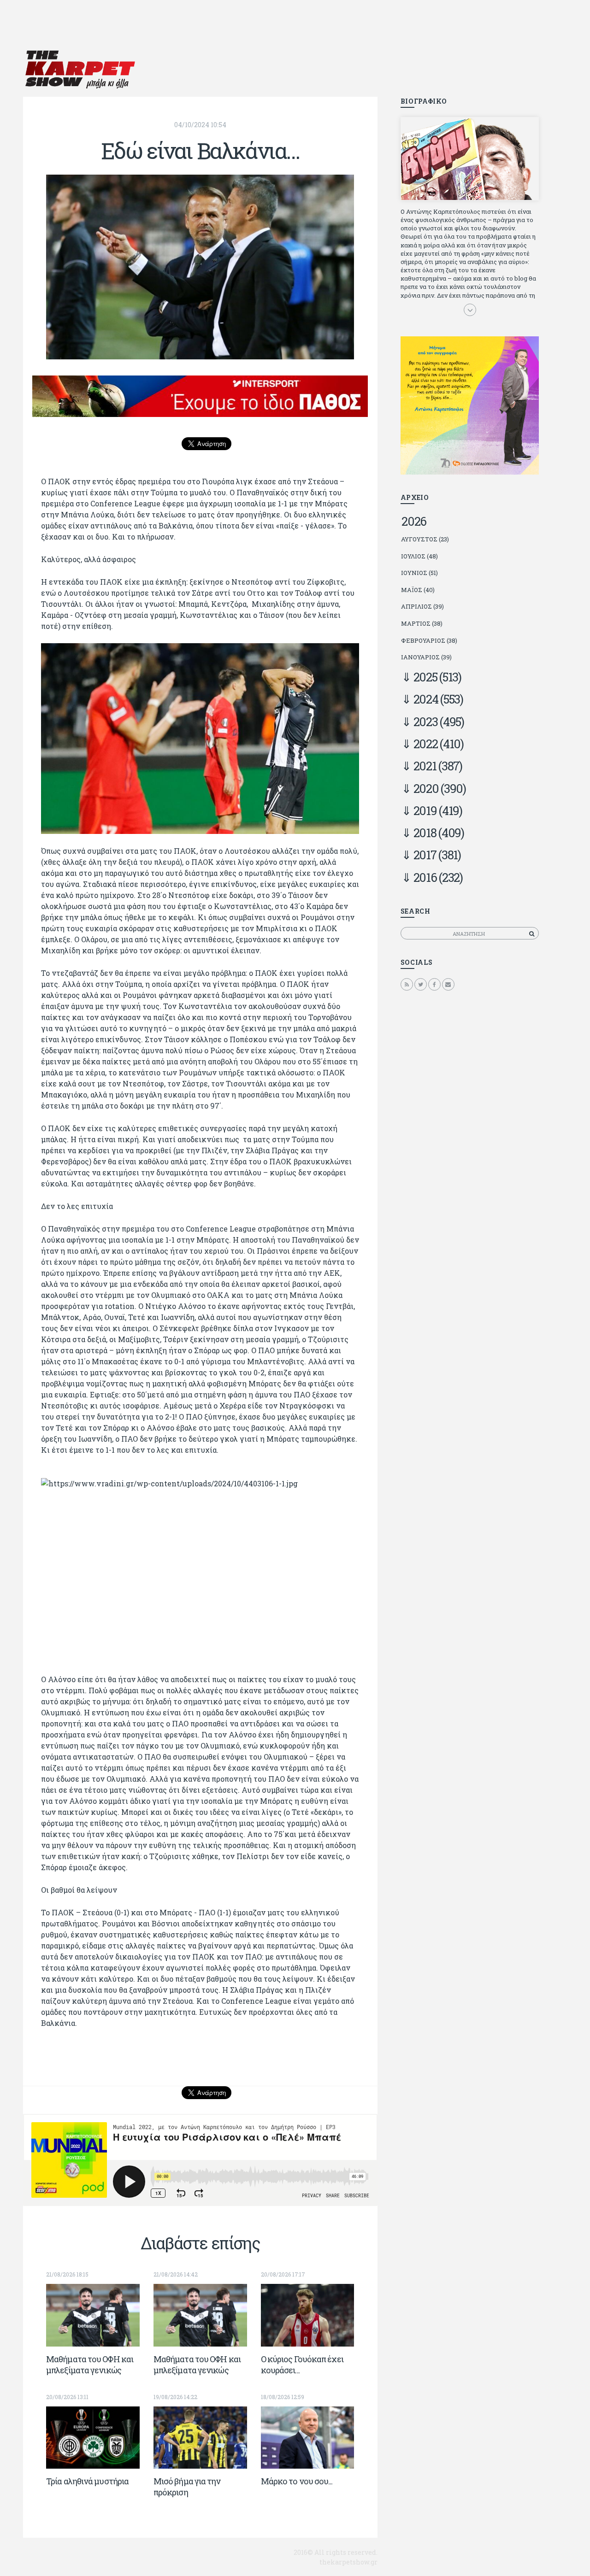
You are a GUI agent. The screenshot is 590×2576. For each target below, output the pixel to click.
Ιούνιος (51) (419, 573)
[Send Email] (448, 984)
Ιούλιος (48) (419, 556)
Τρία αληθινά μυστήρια (87, 2481)
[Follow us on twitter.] (421, 984)
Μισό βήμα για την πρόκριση (187, 2487)
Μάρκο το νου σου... (297, 2481)
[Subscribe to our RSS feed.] (407, 984)
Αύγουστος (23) (425, 539)
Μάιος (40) (418, 590)
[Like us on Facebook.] (434, 984)
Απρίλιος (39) (422, 606)
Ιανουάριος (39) (426, 657)
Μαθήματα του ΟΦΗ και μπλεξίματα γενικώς (90, 2365)
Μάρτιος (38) (422, 623)
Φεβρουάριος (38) (429, 640)
